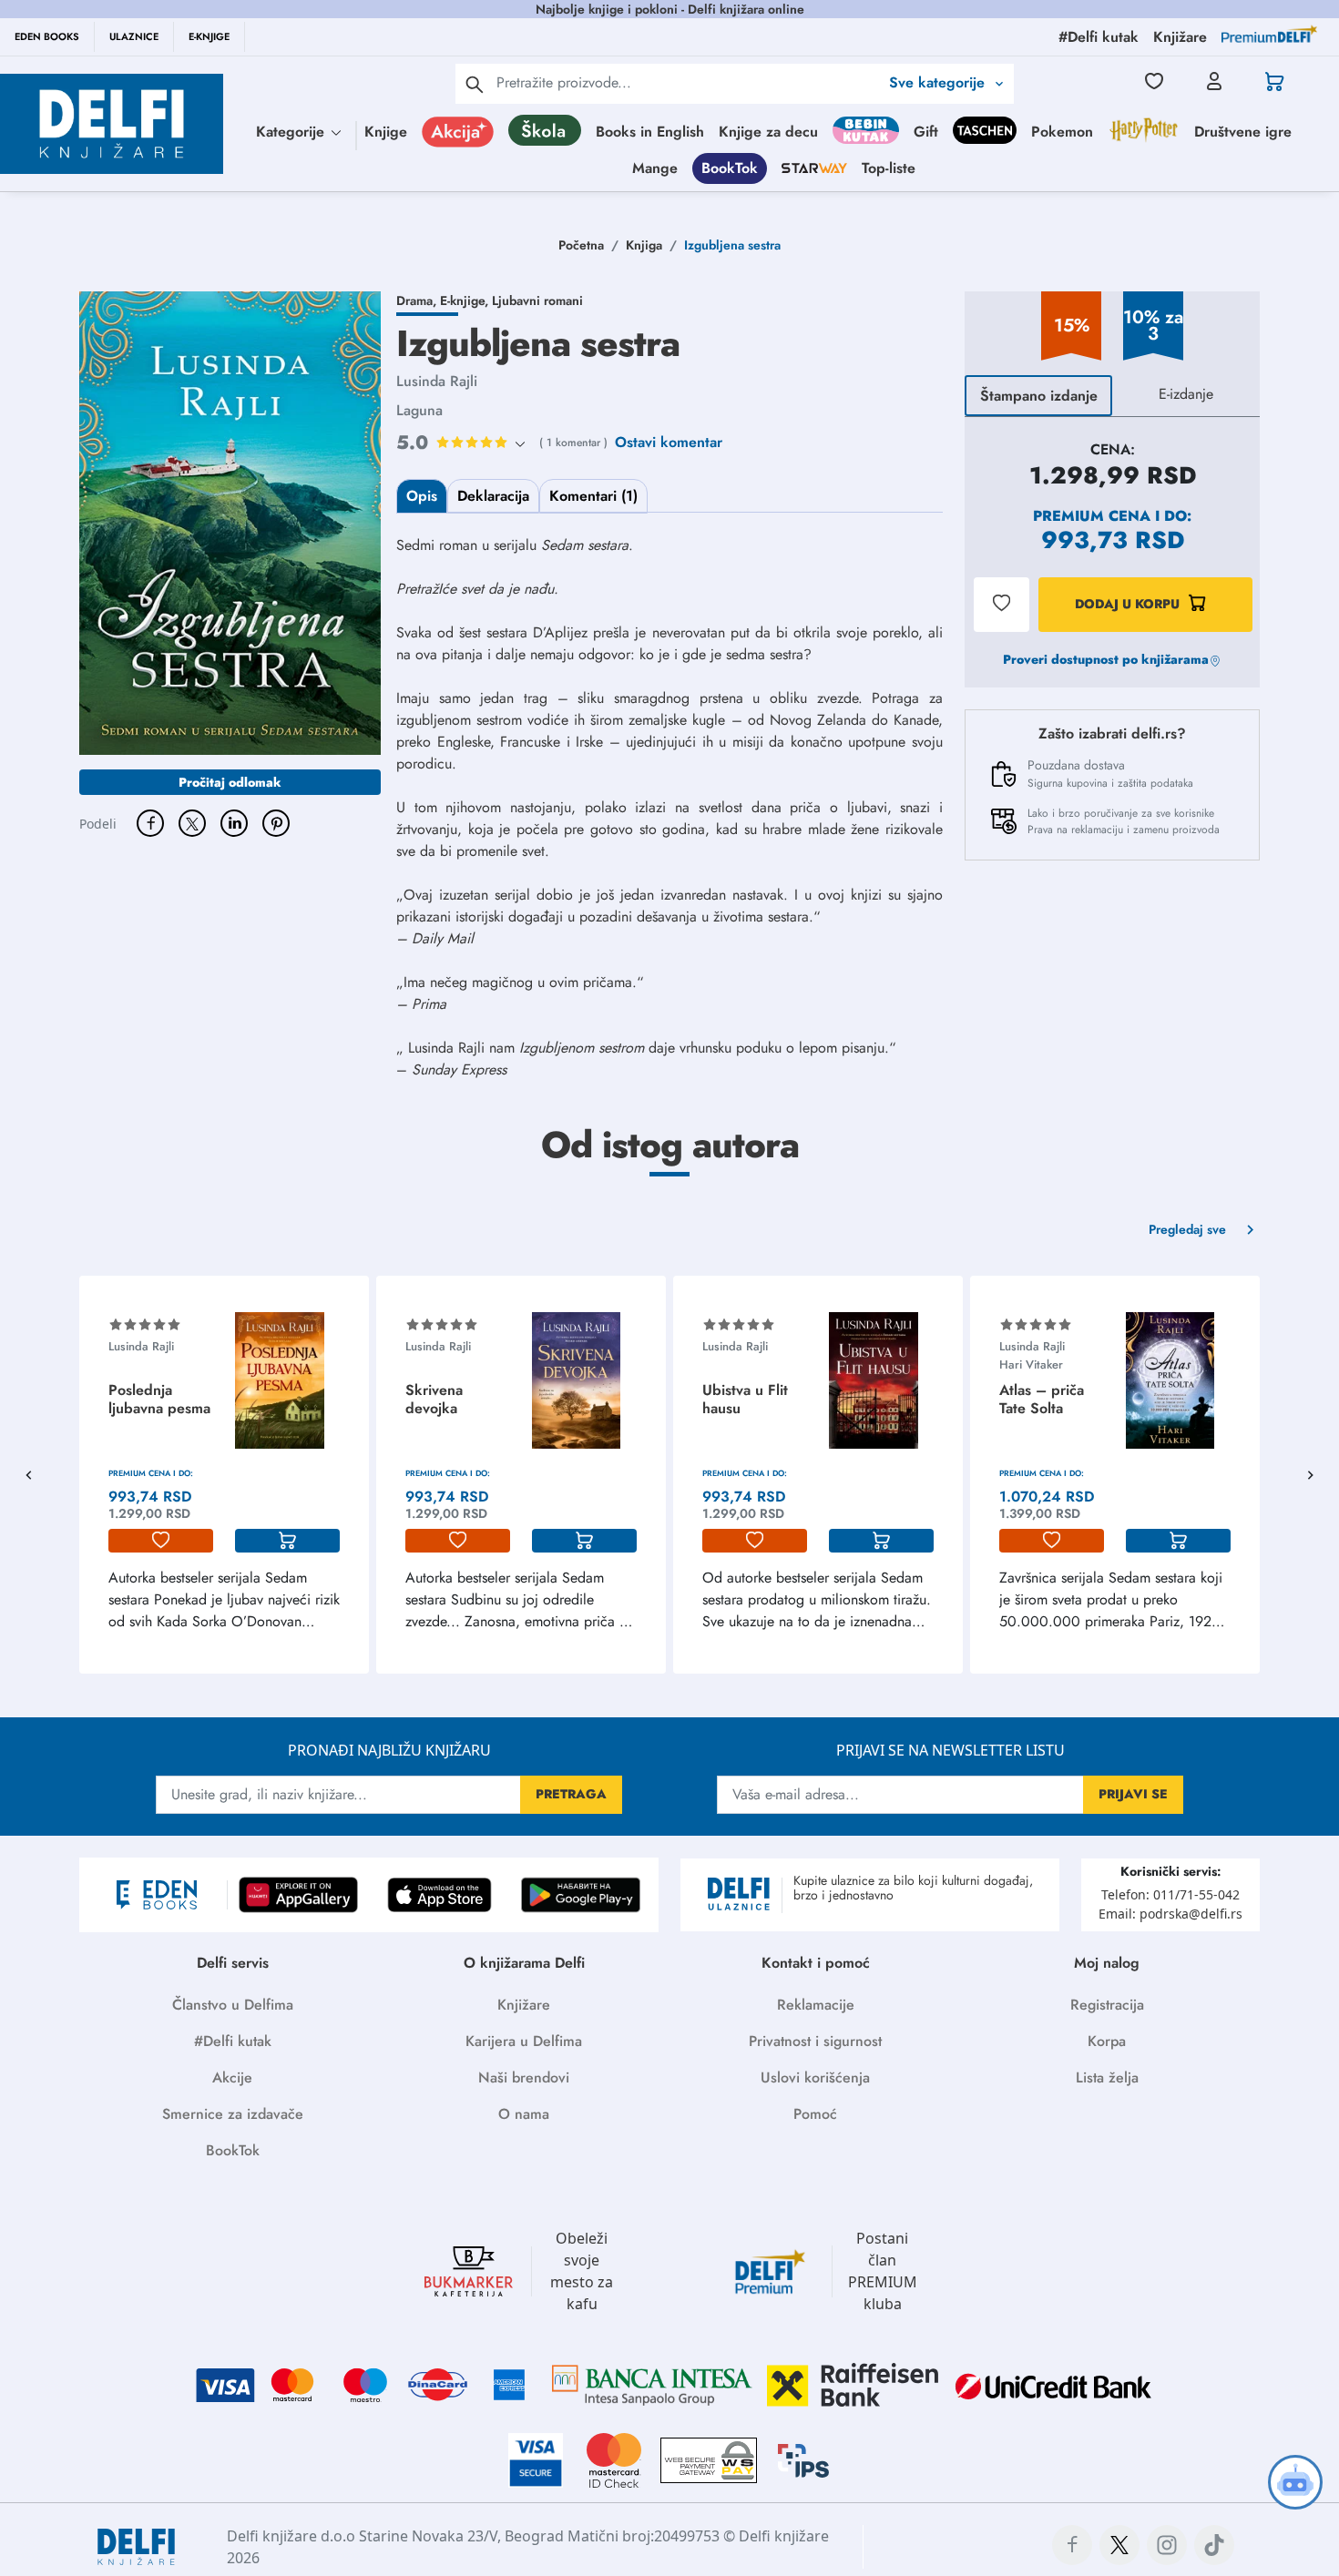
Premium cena (1092, 516)
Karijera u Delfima (524, 2041)
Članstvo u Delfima (233, 2005)
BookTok (730, 168)
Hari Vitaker (1031, 1364)
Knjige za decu (768, 132)
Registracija (1107, 2005)
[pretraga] (475, 84)
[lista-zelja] (161, 1541)
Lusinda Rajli (437, 381)
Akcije (232, 2077)
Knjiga (644, 245)
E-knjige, (466, 300)
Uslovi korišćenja (815, 2077)
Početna (581, 245)
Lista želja (1107, 2077)
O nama (524, 2114)
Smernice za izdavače (233, 2114)
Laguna (419, 410)
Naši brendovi (524, 2077)
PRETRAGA (571, 1794)
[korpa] (287, 1541)
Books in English (650, 132)
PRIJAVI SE (1133, 1794)
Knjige (386, 132)
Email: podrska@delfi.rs (1170, 1914)
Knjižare (524, 2005)
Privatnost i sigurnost (815, 2041)
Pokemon (1062, 132)
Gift (926, 132)
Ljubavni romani (537, 300)
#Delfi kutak (233, 2041)
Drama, (418, 300)
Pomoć (815, 2114)
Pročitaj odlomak (230, 782)
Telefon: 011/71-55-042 (1170, 1894)
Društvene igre (1243, 132)
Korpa (1107, 2041)
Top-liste (889, 168)
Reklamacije (816, 2005)
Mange (655, 168)
